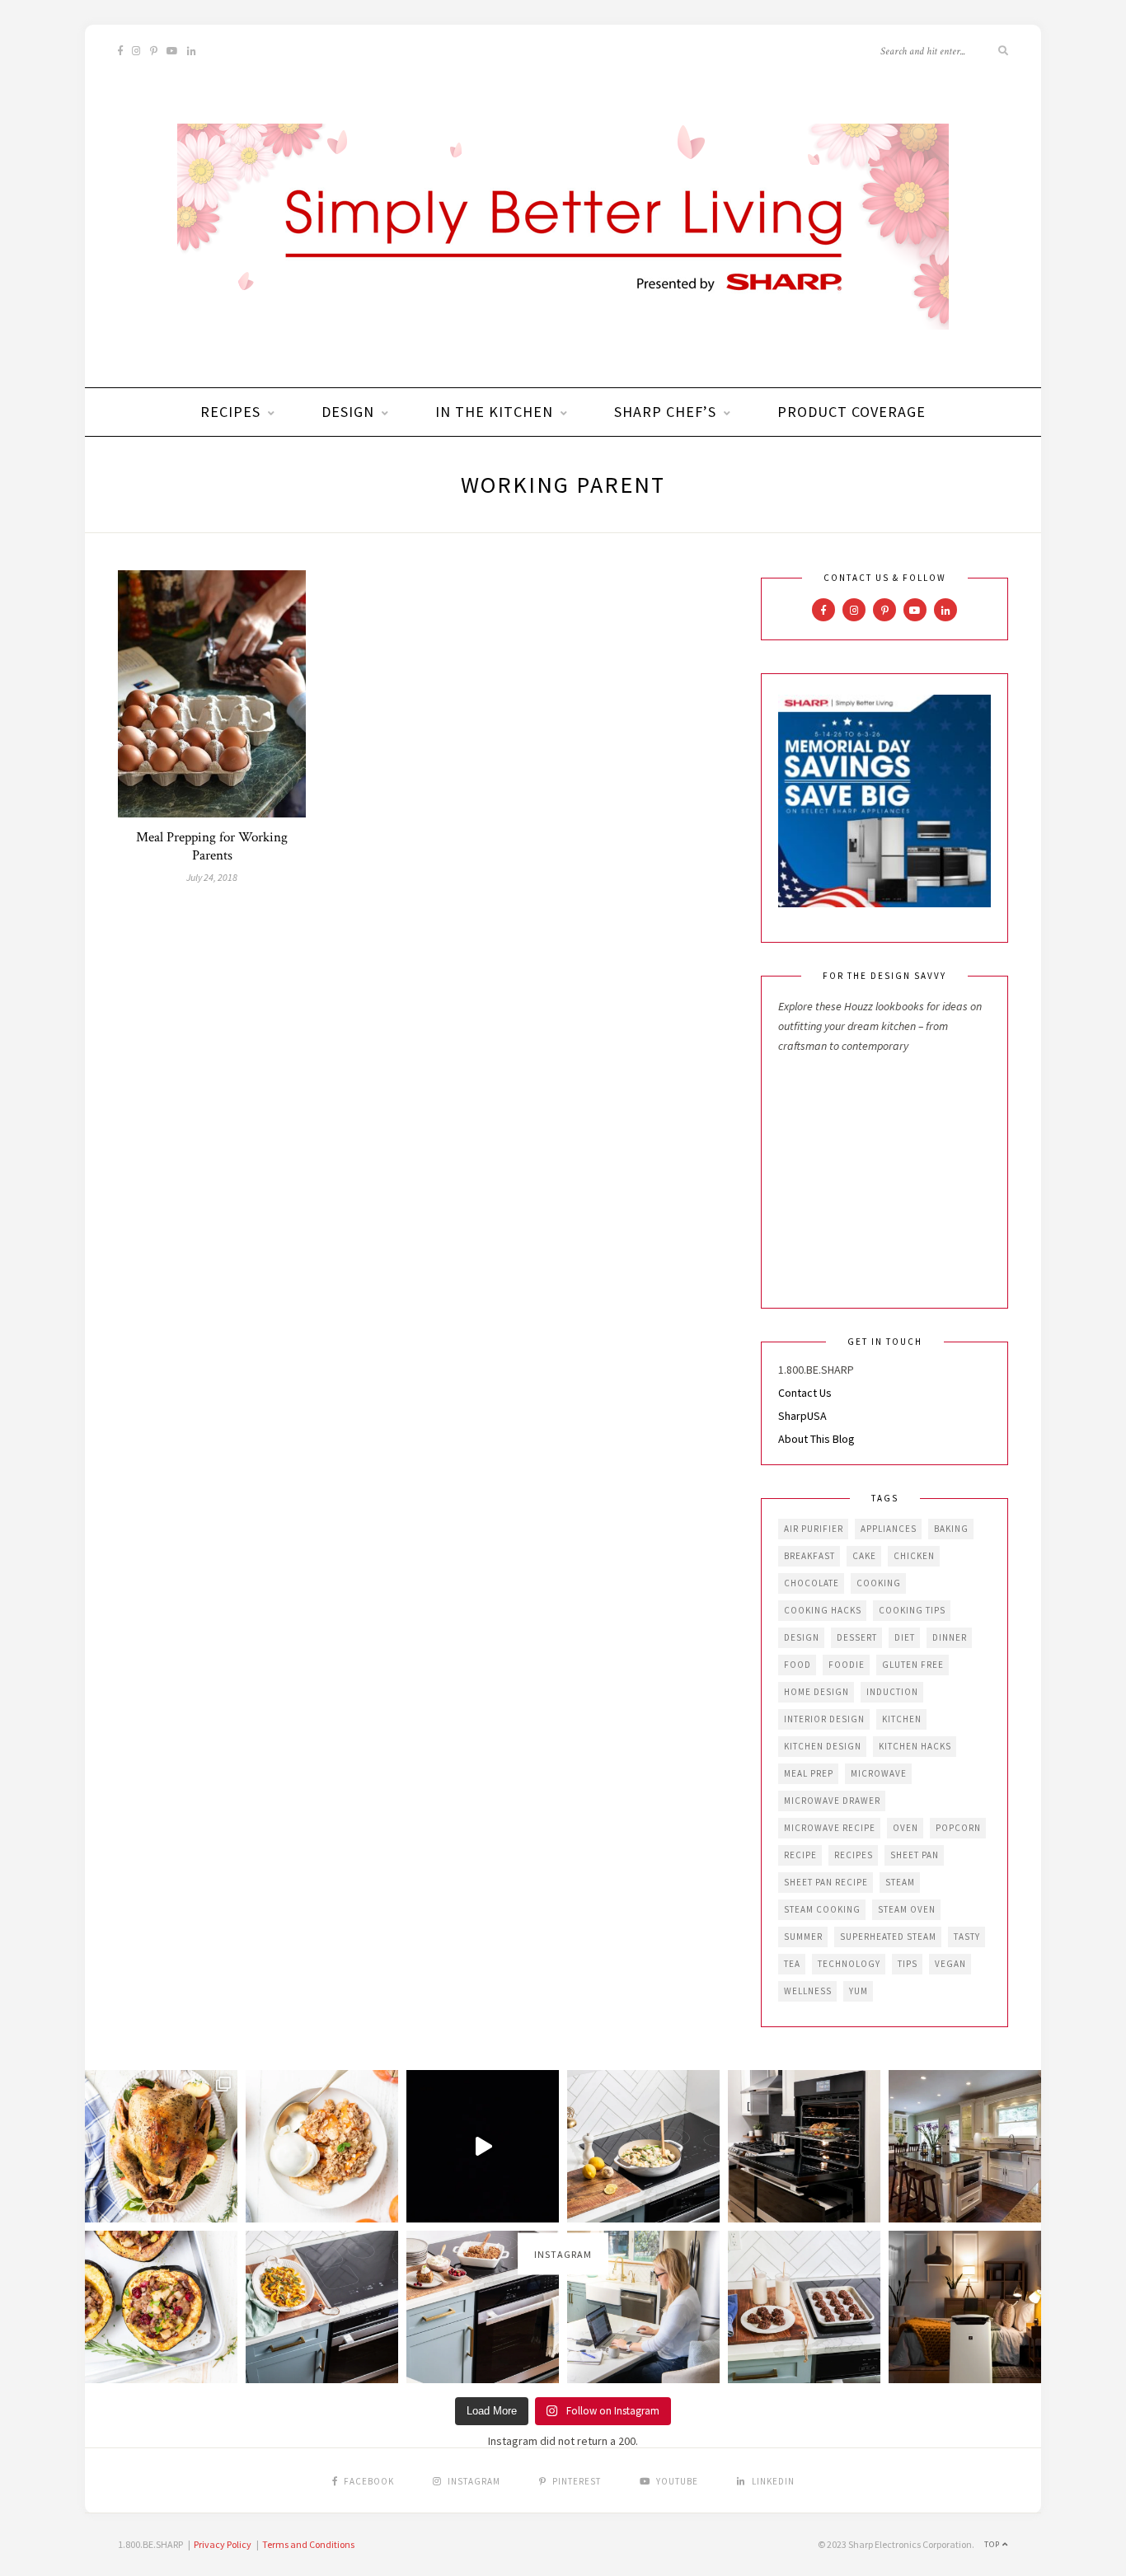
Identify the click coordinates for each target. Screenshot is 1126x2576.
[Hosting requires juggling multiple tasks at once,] (804, 2146)
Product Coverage (852, 412)
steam (900, 1882)
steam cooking (822, 1909)
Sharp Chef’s (665, 412)
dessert (857, 1637)
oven (905, 1828)
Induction (892, 1692)
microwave (879, 1773)
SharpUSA (802, 1416)
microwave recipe (830, 1828)
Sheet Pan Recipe (826, 1882)
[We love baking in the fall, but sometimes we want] (804, 2307)
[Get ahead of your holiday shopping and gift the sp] (965, 2307)
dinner (950, 1637)
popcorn (958, 1828)
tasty (967, 1937)
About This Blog (816, 1439)
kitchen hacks (915, 1746)
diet (905, 1637)
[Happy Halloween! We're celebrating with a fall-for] (322, 2307)
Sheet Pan (915, 1855)
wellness (808, 1991)
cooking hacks (823, 1610)
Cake (864, 1556)
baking (951, 1529)
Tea (792, 1964)
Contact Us (805, 1393)
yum (859, 1991)
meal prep (809, 1773)
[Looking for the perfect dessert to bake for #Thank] (322, 2146)
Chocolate (812, 1583)
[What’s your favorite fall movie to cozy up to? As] (483, 2146)
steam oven (907, 1909)
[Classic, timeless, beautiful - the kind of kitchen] (965, 2146)
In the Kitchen (494, 412)
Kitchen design (823, 1746)
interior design (824, 1719)
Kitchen (902, 1719)
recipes (854, 1855)
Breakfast (809, 1556)
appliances (889, 1529)
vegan (950, 1964)
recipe (800, 1855)
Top (993, 2544)
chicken (914, 1556)
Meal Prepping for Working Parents (212, 846)
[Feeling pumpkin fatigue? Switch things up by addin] (161, 2307)
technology (849, 1964)
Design (348, 412)
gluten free (913, 1665)
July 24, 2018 (212, 877)
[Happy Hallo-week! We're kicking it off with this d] (483, 2307)
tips (908, 1964)
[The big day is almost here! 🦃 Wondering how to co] (161, 2146)
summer (803, 1937)
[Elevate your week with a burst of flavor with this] (643, 2146)
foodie (847, 1665)
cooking (879, 1583)
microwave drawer (832, 1801)
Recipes (230, 412)
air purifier (814, 1529)
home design (816, 1692)
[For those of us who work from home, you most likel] (643, 2307)
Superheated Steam (888, 1937)
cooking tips (912, 1610)
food (798, 1665)
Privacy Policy (223, 2544)
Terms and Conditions (308, 2544)
